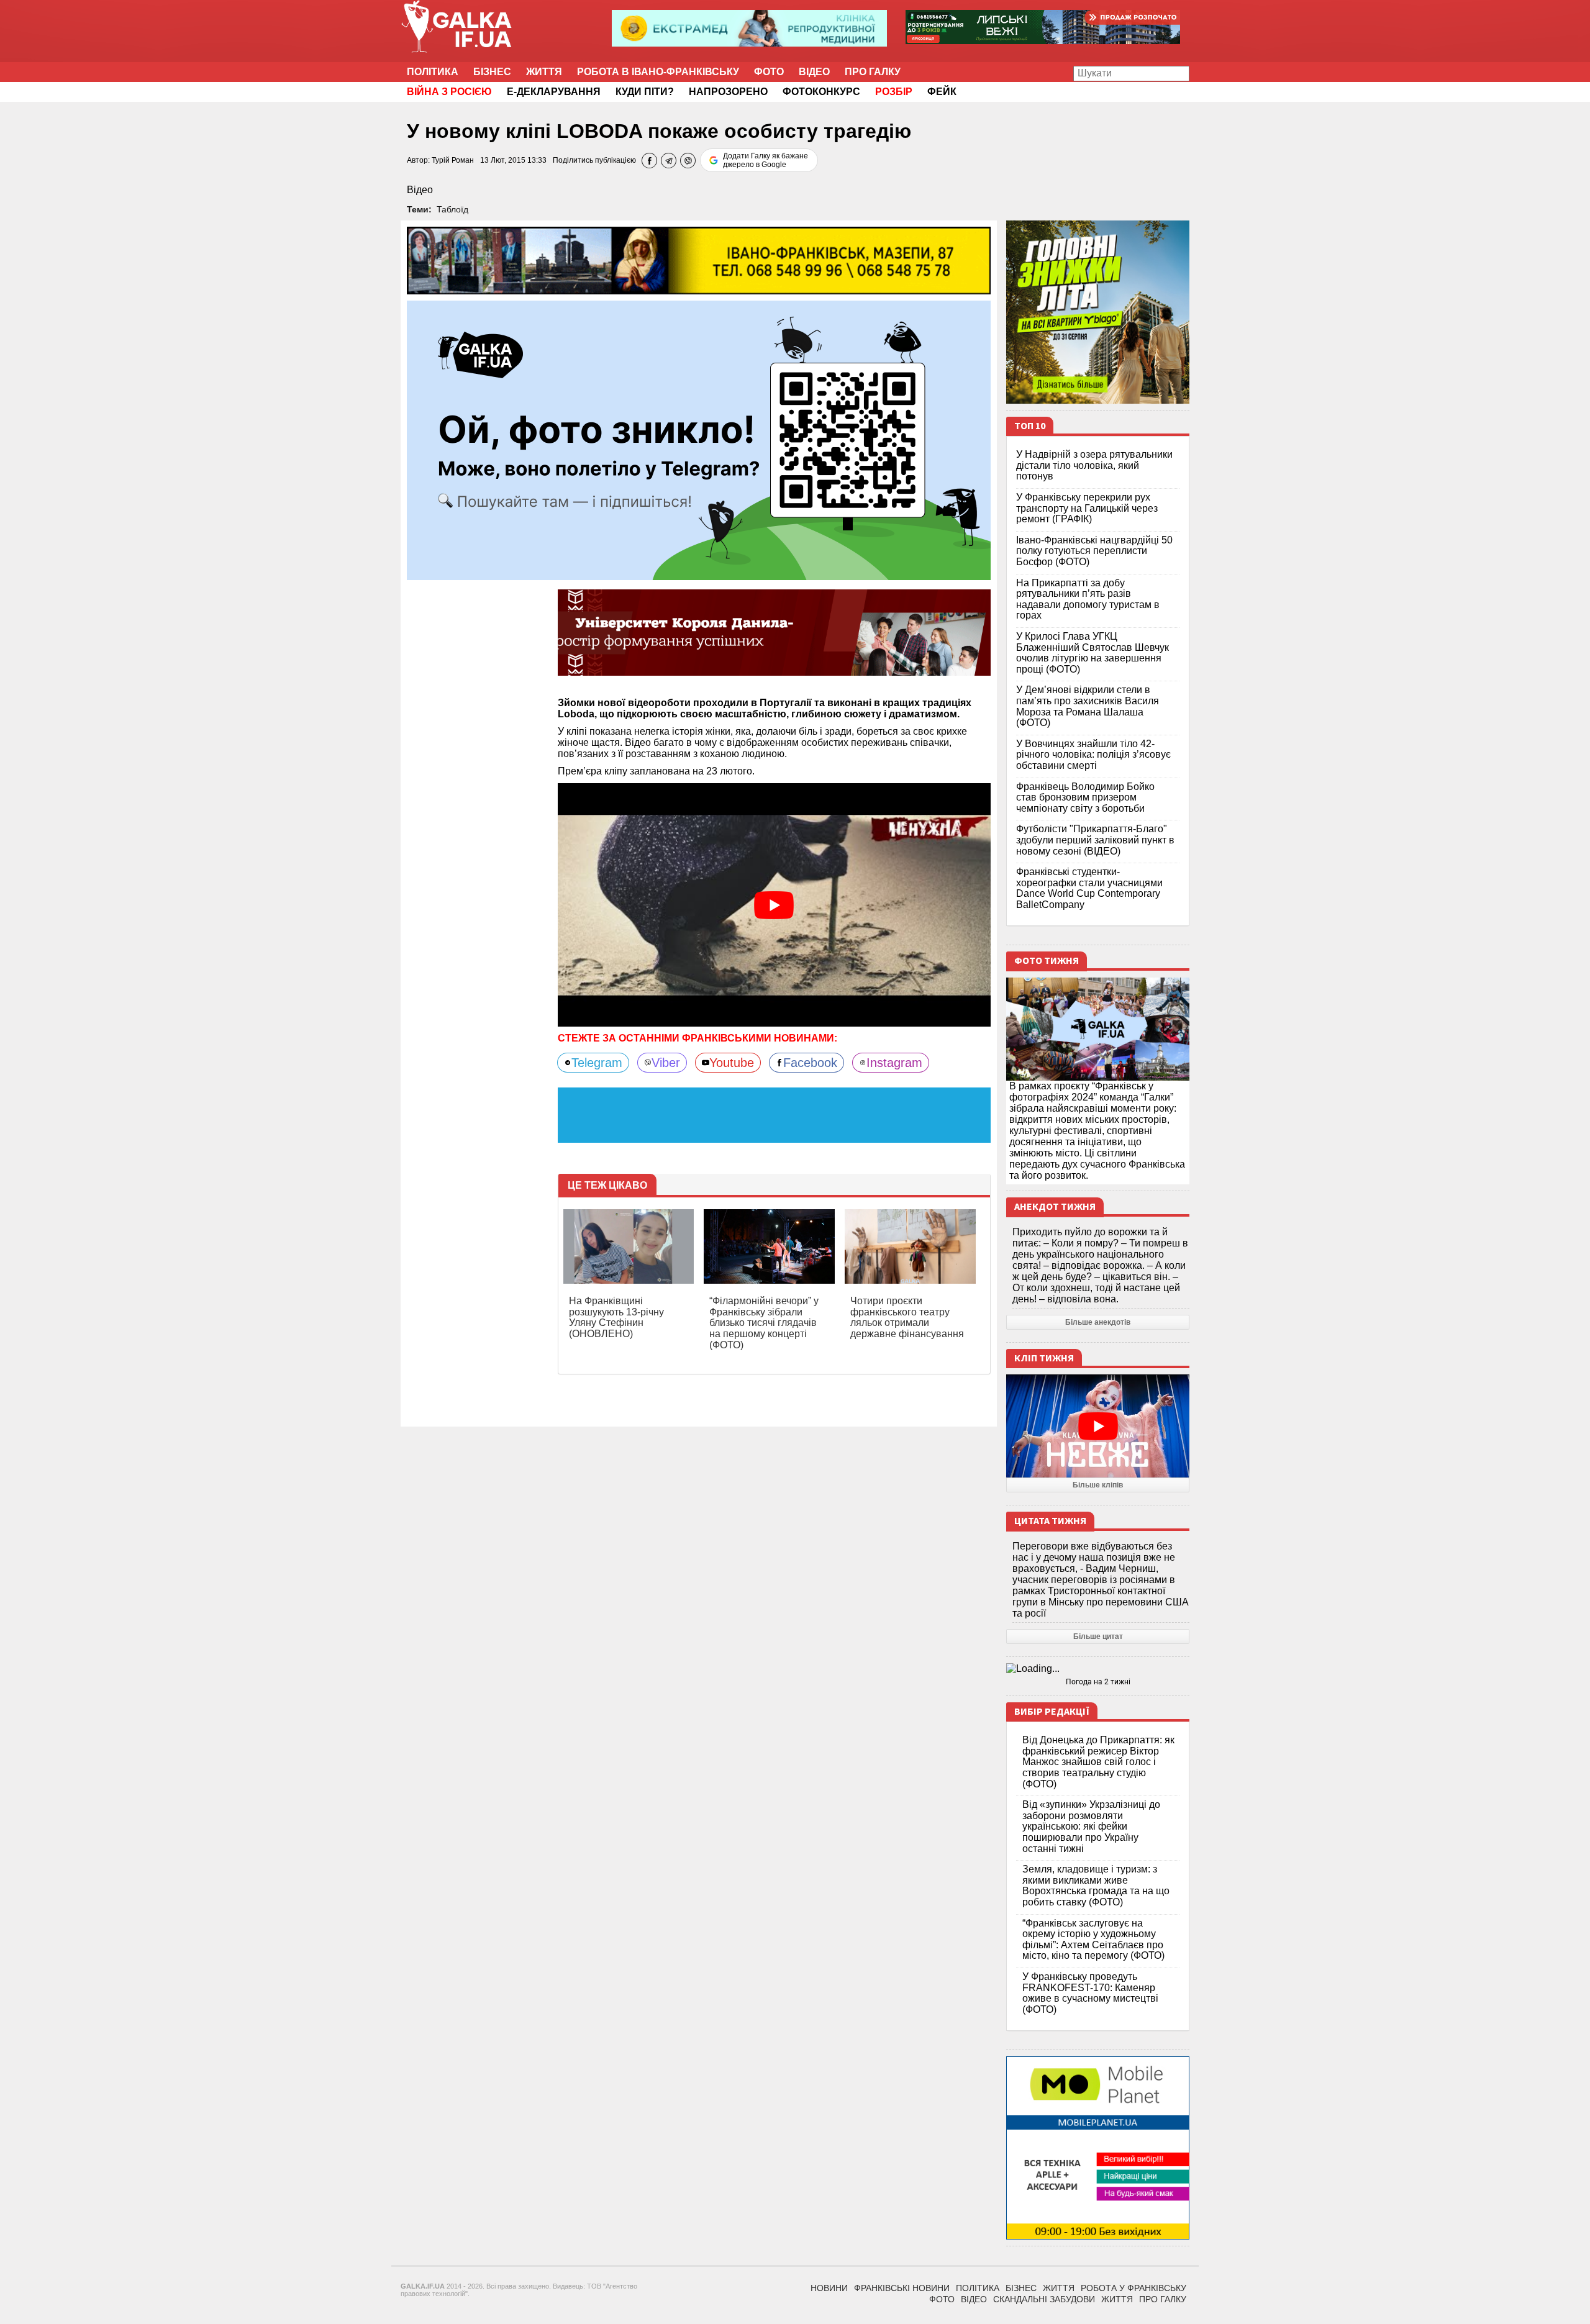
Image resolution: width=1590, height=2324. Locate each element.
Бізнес (492, 72)
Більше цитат (1098, 1636)
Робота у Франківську (1133, 2288)
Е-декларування (554, 92)
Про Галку (873, 72)
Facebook (810, 1063)
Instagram (894, 1063)
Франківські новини (902, 2288)
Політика (433, 72)
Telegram (597, 1063)
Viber (666, 1063)
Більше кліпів (1098, 1485)
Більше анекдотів (1098, 1322)
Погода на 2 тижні (1098, 1682)
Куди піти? (645, 92)
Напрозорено (728, 92)
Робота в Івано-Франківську (658, 72)
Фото (769, 72)
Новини (829, 2288)
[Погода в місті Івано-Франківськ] (1098, 1669)
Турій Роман (453, 160)
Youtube (732, 1063)
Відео (814, 72)
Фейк (942, 92)
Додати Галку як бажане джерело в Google (765, 160)
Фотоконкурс (821, 92)
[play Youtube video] (775, 905)
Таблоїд (452, 209)
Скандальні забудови (1044, 2299)
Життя (544, 72)
